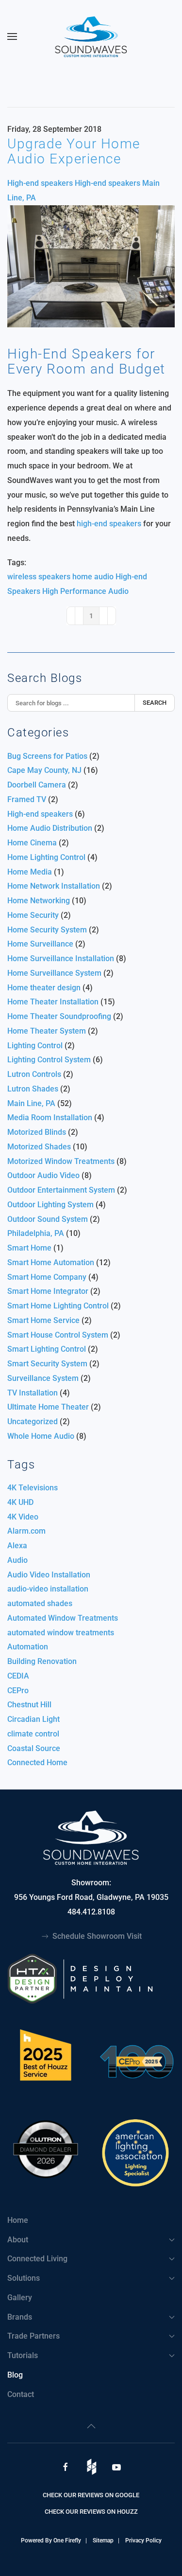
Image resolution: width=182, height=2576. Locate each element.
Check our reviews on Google (91, 2495)
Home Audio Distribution (50, 828)
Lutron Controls (34, 1074)
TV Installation (33, 1393)
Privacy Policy (143, 2540)
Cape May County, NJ (44, 770)
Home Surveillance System (54, 973)
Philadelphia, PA (36, 1233)
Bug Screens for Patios (48, 756)
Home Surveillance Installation (62, 958)
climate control (33, 1734)
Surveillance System (43, 1378)
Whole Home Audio (42, 1436)
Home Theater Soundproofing (59, 1016)
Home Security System (48, 930)
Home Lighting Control (47, 857)
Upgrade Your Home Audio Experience (74, 151)
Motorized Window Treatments (62, 1161)
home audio (93, 577)
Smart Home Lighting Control (58, 1306)
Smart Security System (47, 1364)
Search (155, 703)
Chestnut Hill (29, 1705)
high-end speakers (109, 524)
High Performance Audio (85, 591)
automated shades (40, 1603)
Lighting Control (35, 1046)
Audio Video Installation (49, 1575)
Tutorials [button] (23, 2355)
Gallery (20, 2298)
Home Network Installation (54, 886)
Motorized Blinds (38, 1132)
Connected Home (37, 1762)
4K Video (23, 1517)
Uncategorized (33, 1422)
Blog (15, 2375)
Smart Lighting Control (47, 1349)
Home (18, 2220)
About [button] (18, 2240)
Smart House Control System (58, 1335)
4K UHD (20, 1502)
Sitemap (103, 2540)
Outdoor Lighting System (50, 1205)
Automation (28, 1647)
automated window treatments (61, 1633)
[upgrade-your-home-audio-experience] (91, 266)
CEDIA (18, 1676)
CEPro (18, 1690)
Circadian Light (33, 1719)
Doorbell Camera (37, 785)
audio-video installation (48, 1589)
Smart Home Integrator (49, 1291)
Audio (17, 1560)
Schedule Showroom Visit (97, 1936)
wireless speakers (39, 577)
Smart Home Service (43, 1320)
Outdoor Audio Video (43, 1175)
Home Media (30, 872)
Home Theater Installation (53, 1002)
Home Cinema (32, 843)
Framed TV (27, 799)
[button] (12, 36)
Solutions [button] (24, 2278)
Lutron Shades (33, 1089)
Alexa (17, 1546)
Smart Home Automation (51, 1262)
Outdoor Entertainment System (62, 1190)
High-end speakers (40, 183)
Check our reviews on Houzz (91, 2512)
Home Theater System (47, 1031)
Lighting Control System (49, 1060)
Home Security (33, 915)
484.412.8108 (91, 1912)
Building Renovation (42, 1661)
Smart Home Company (48, 1277)
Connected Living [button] (37, 2259)
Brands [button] (20, 2317)
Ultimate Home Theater (48, 1407)
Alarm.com (26, 1531)
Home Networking (39, 901)
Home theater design (45, 988)
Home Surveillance (41, 944)
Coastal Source (34, 1748)
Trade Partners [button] (33, 2336)
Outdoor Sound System (48, 1219)
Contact (21, 2394)
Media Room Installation (51, 1118)
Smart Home (29, 1248)
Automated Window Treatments (63, 1618)
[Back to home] (91, 36)
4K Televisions (33, 1488)
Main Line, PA (31, 1103)
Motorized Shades (39, 1147)
